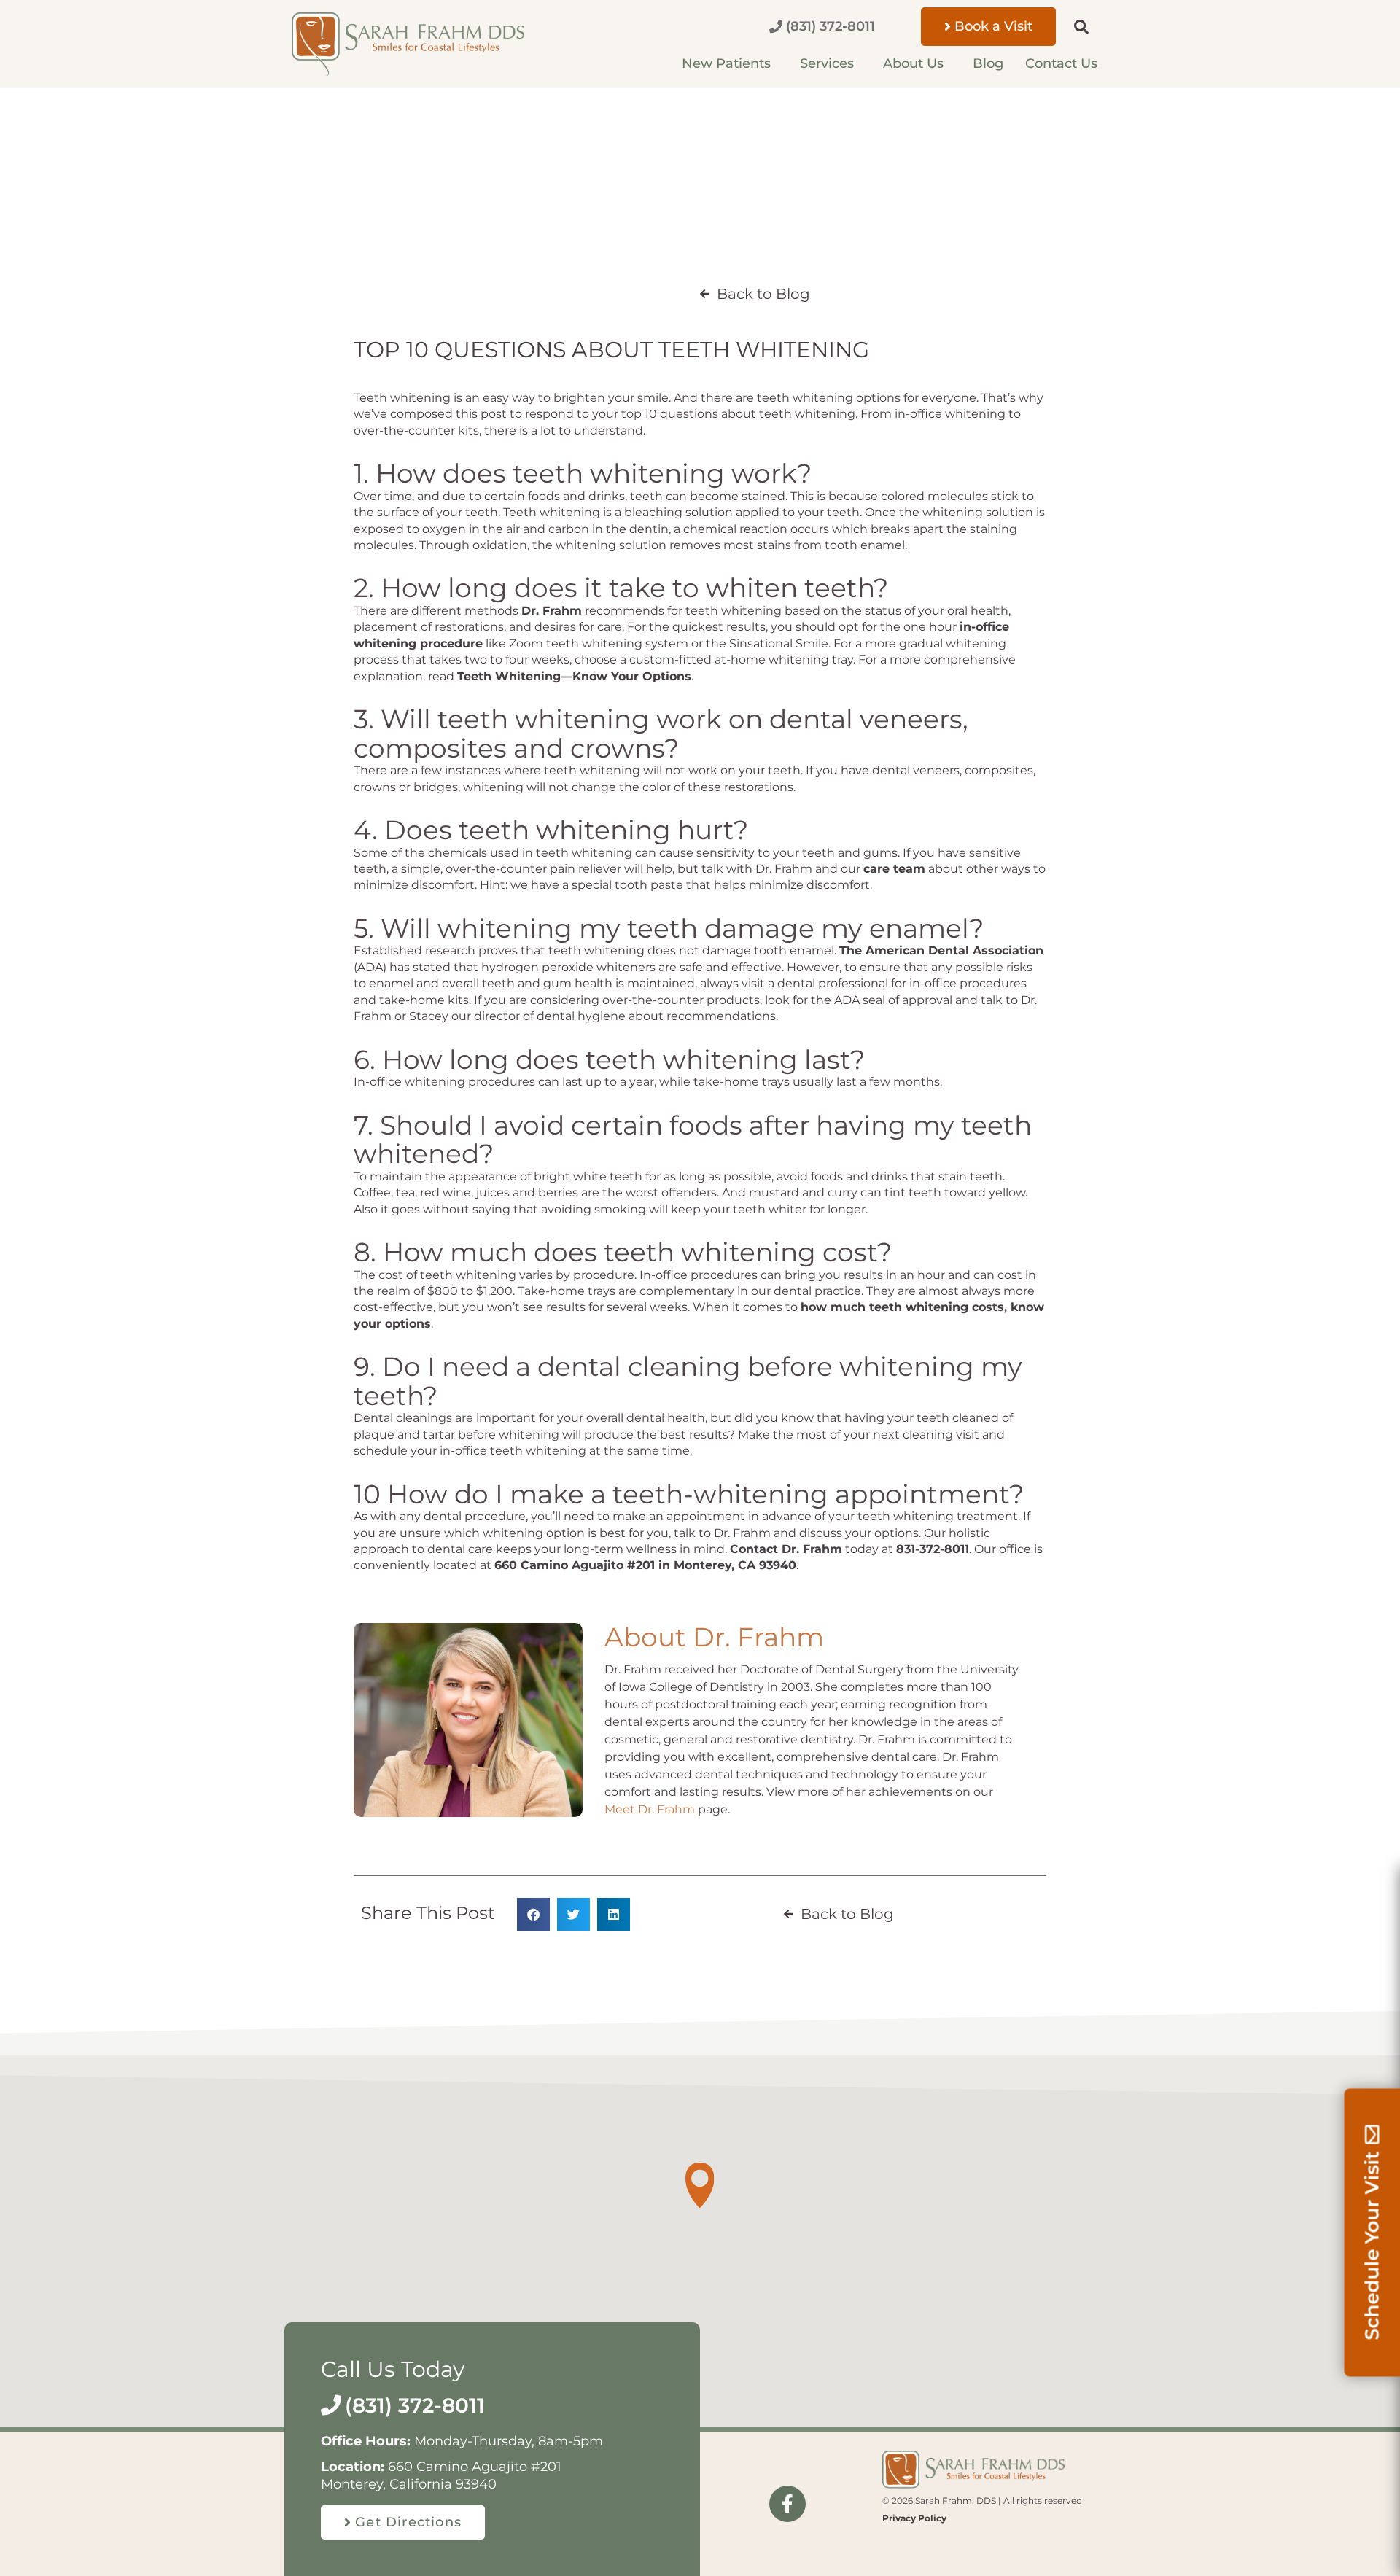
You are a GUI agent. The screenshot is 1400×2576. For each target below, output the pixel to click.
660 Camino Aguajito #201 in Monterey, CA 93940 (645, 1565)
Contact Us (1061, 63)
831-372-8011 (933, 1549)
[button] (1074, 27)
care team (894, 869)
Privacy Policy (914, 2518)
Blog (988, 63)
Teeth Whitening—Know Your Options (574, 676)
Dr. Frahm (552, 611)
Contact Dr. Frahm (786, 1549)
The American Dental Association (941, 950)
